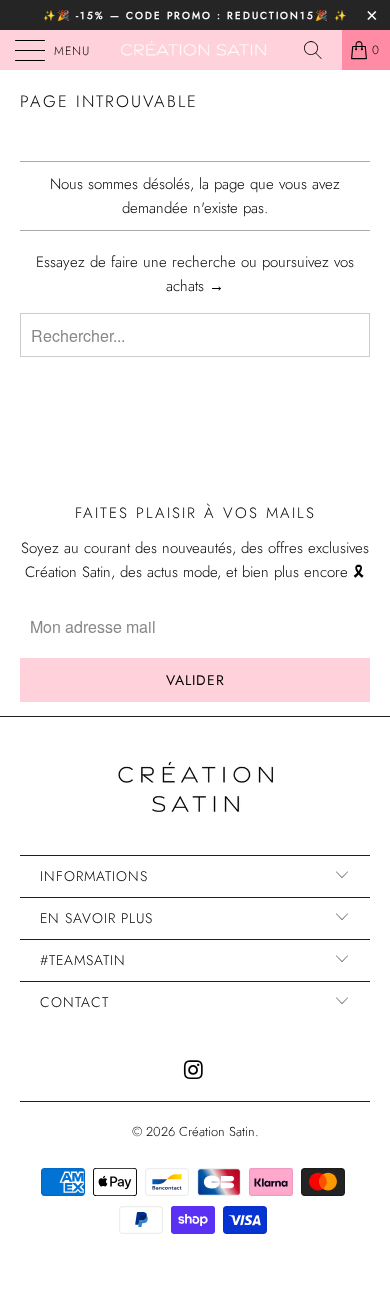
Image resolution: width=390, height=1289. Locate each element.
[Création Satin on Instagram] (194, 1071)
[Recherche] (320, 50)
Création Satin (217, 1131)
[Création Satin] (195, 50)
